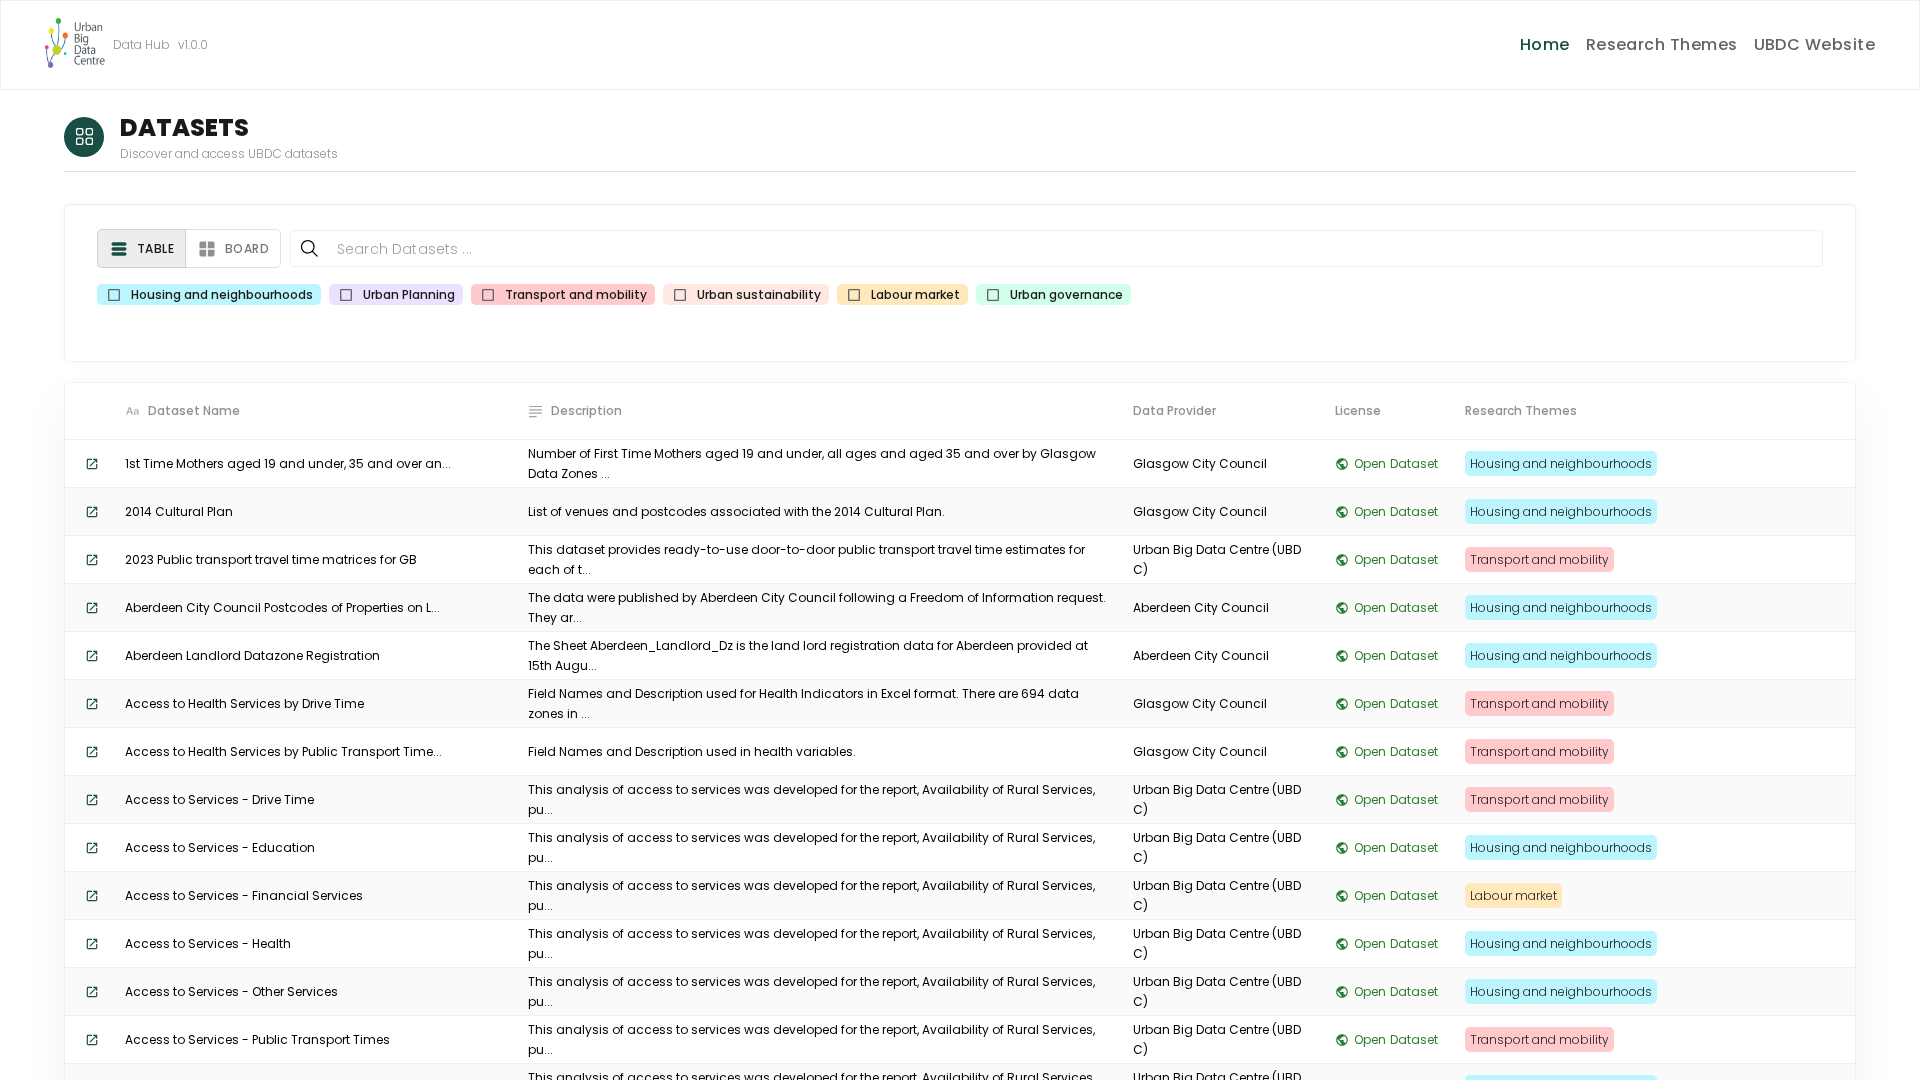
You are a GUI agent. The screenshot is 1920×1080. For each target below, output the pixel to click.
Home (1545, 44)
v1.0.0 (193, 44)
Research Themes (1662, 44)
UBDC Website (1815, 44)
